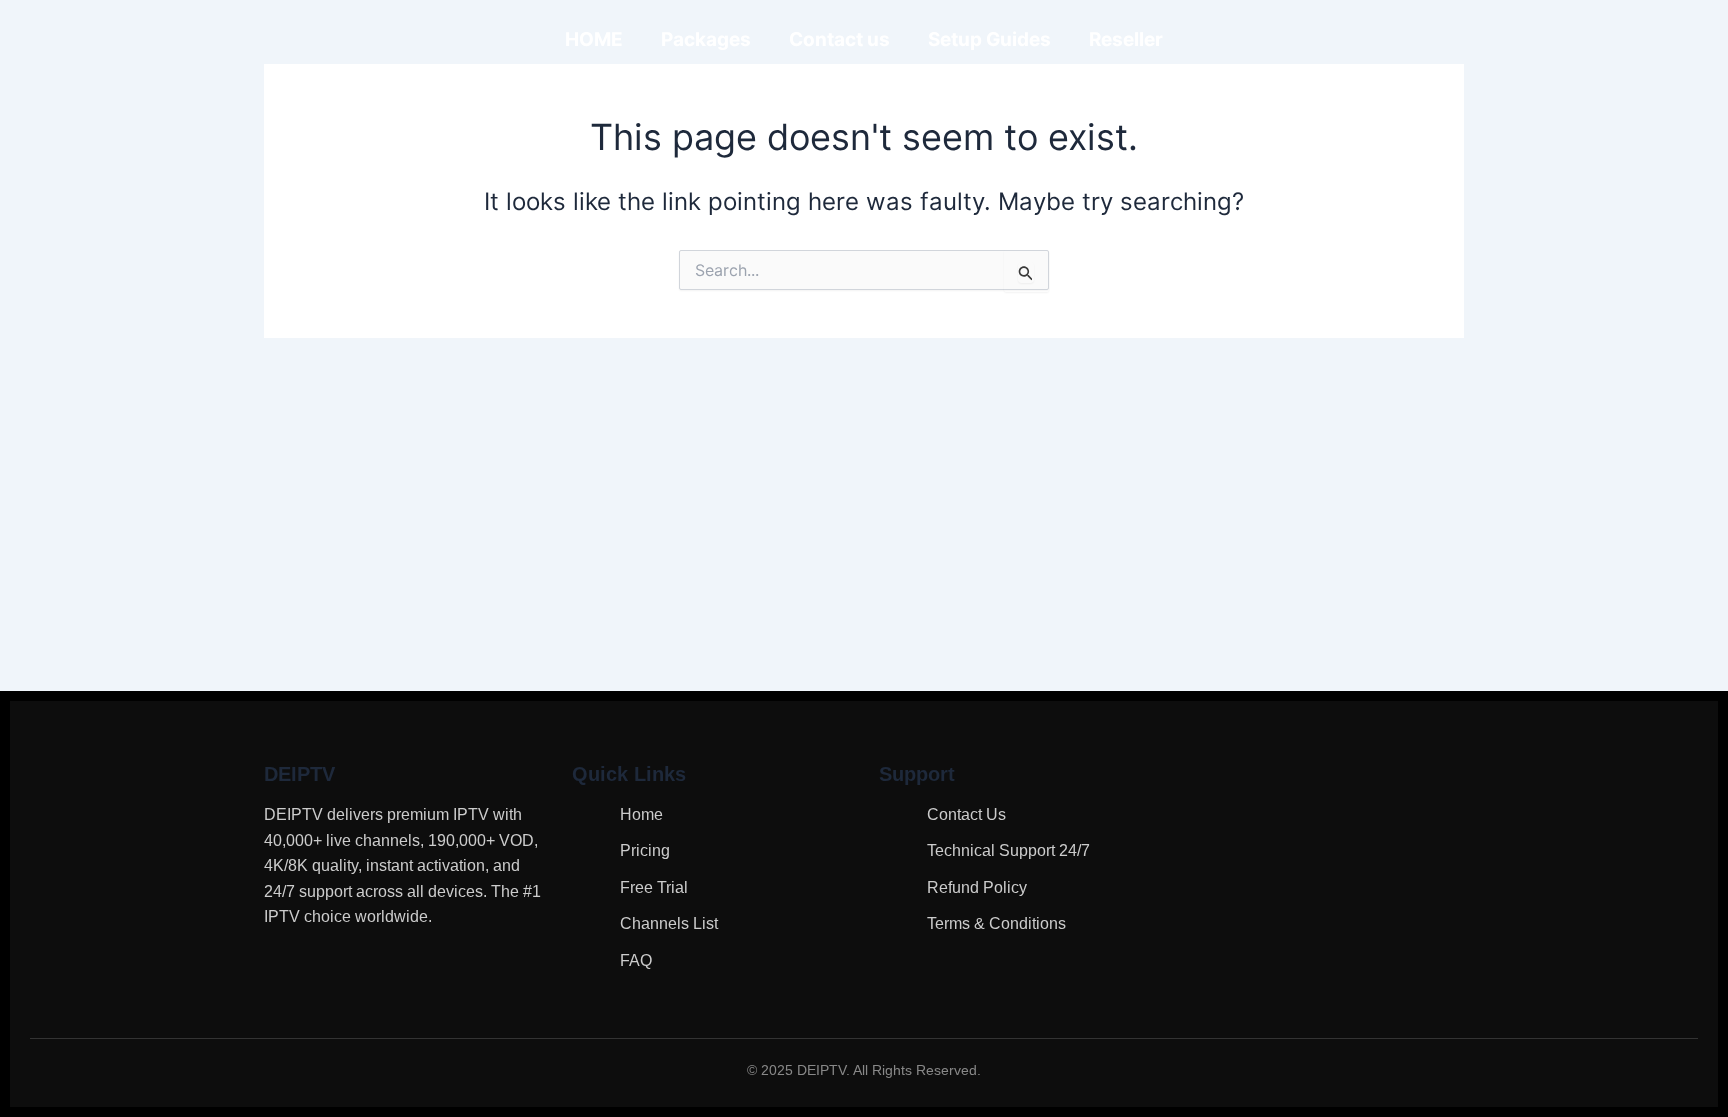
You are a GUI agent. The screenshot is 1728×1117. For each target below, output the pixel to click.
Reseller (1126, 39)
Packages (706, 39)
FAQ (636, 960)
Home (641, 814)
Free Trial (654, 887)
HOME (594, 39)
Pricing (645, 850)
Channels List (669, 923)
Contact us (839, 39)
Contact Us (966, 814)
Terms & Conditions (996, 923)
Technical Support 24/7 (1008, 850)
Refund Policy (977, 887)
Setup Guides (989, 39)
